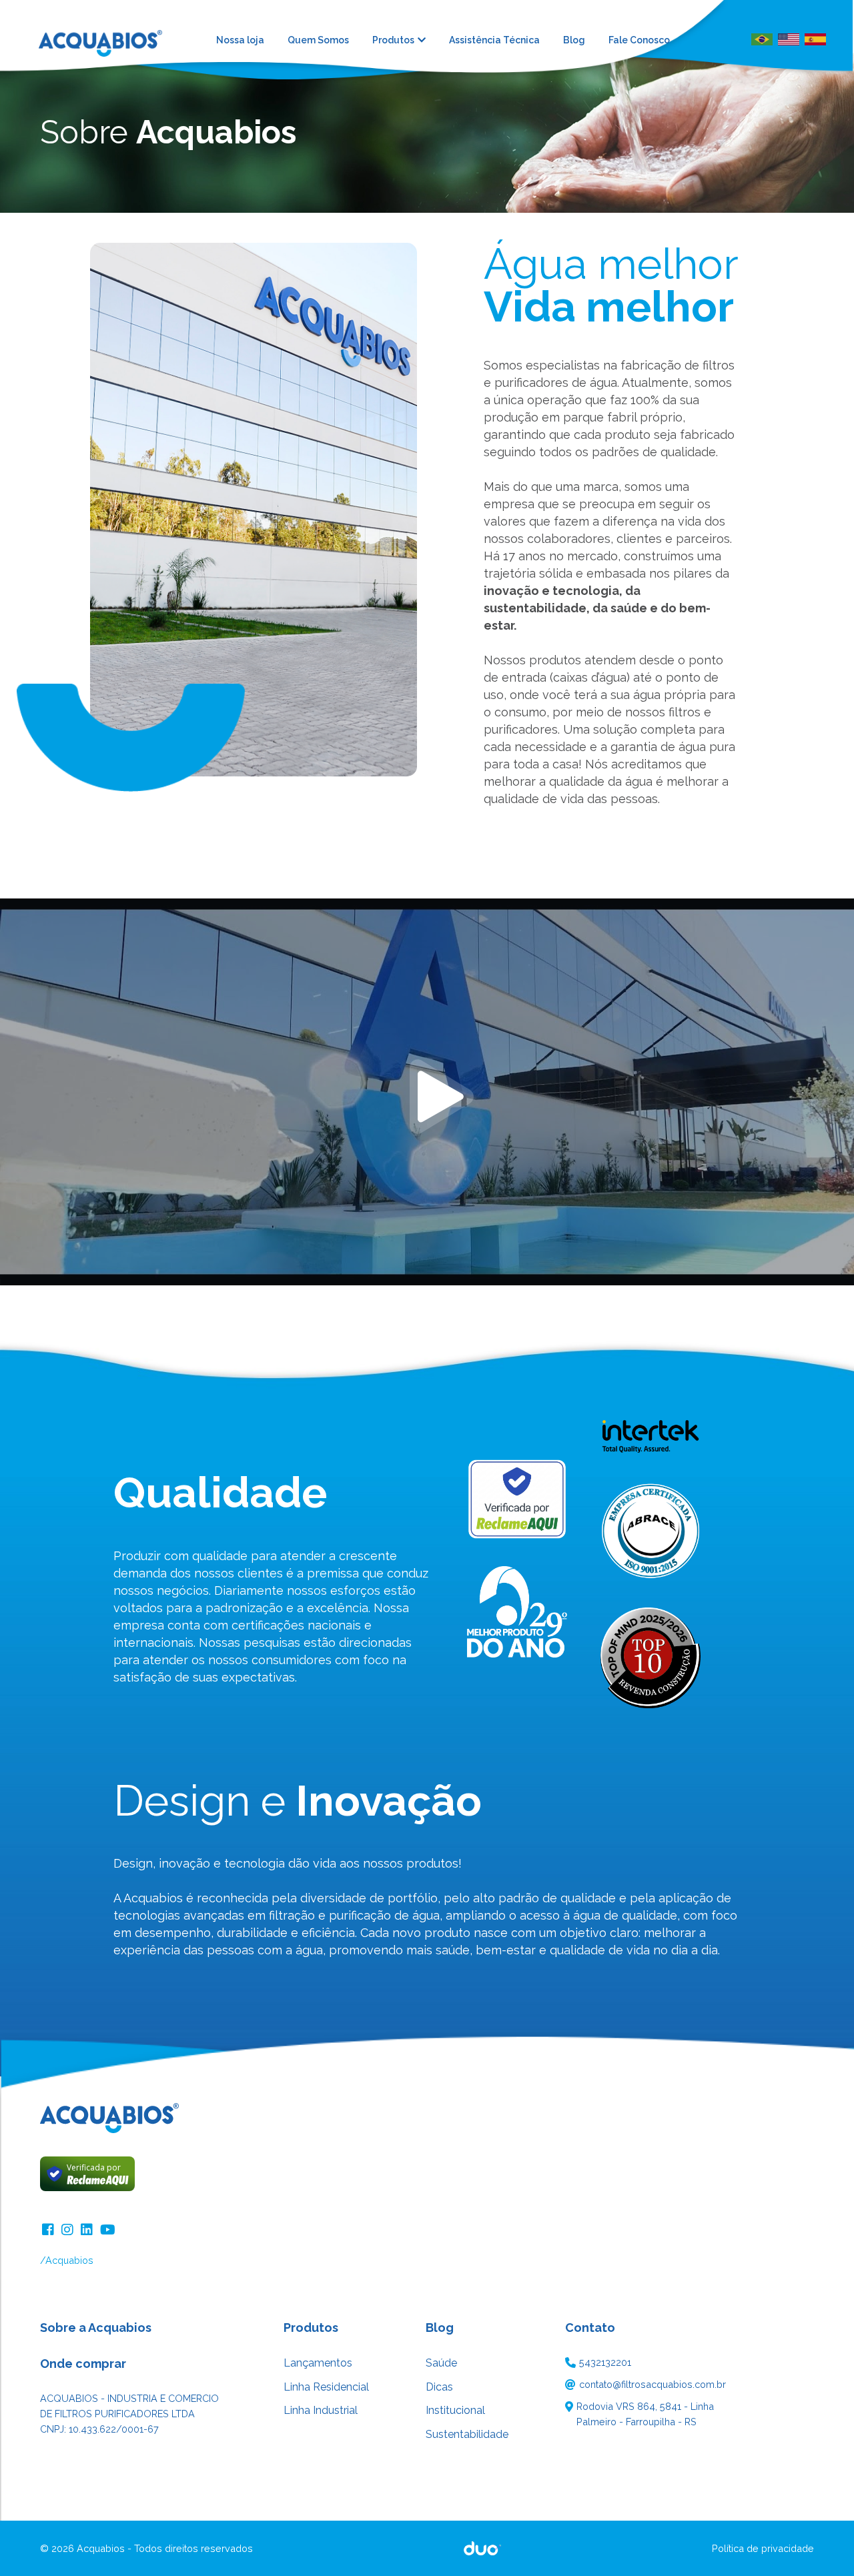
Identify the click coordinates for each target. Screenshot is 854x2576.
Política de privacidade (763, 2548)
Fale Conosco (639, 40)
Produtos (393, 40)
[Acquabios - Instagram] (69, 2228)
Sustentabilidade (467, 2434)
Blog (574, 40)
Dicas (439, 2387)
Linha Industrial (321, 2410)
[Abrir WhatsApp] (821, 2542)
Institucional (455, 2410)
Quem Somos (318, 40)
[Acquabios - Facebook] (50, 2228)
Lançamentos (318, 2363)
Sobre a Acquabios (96, 2328)
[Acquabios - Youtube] (108, 2228)
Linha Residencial (326, 2387)
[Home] (110, 39)
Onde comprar (83, 2364)
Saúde (441, 2363)
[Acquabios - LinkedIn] (88, 2228)
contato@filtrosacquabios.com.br (653, 2384)
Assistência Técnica (494, 40)
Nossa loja (240, 40)
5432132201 (605, 2362)
